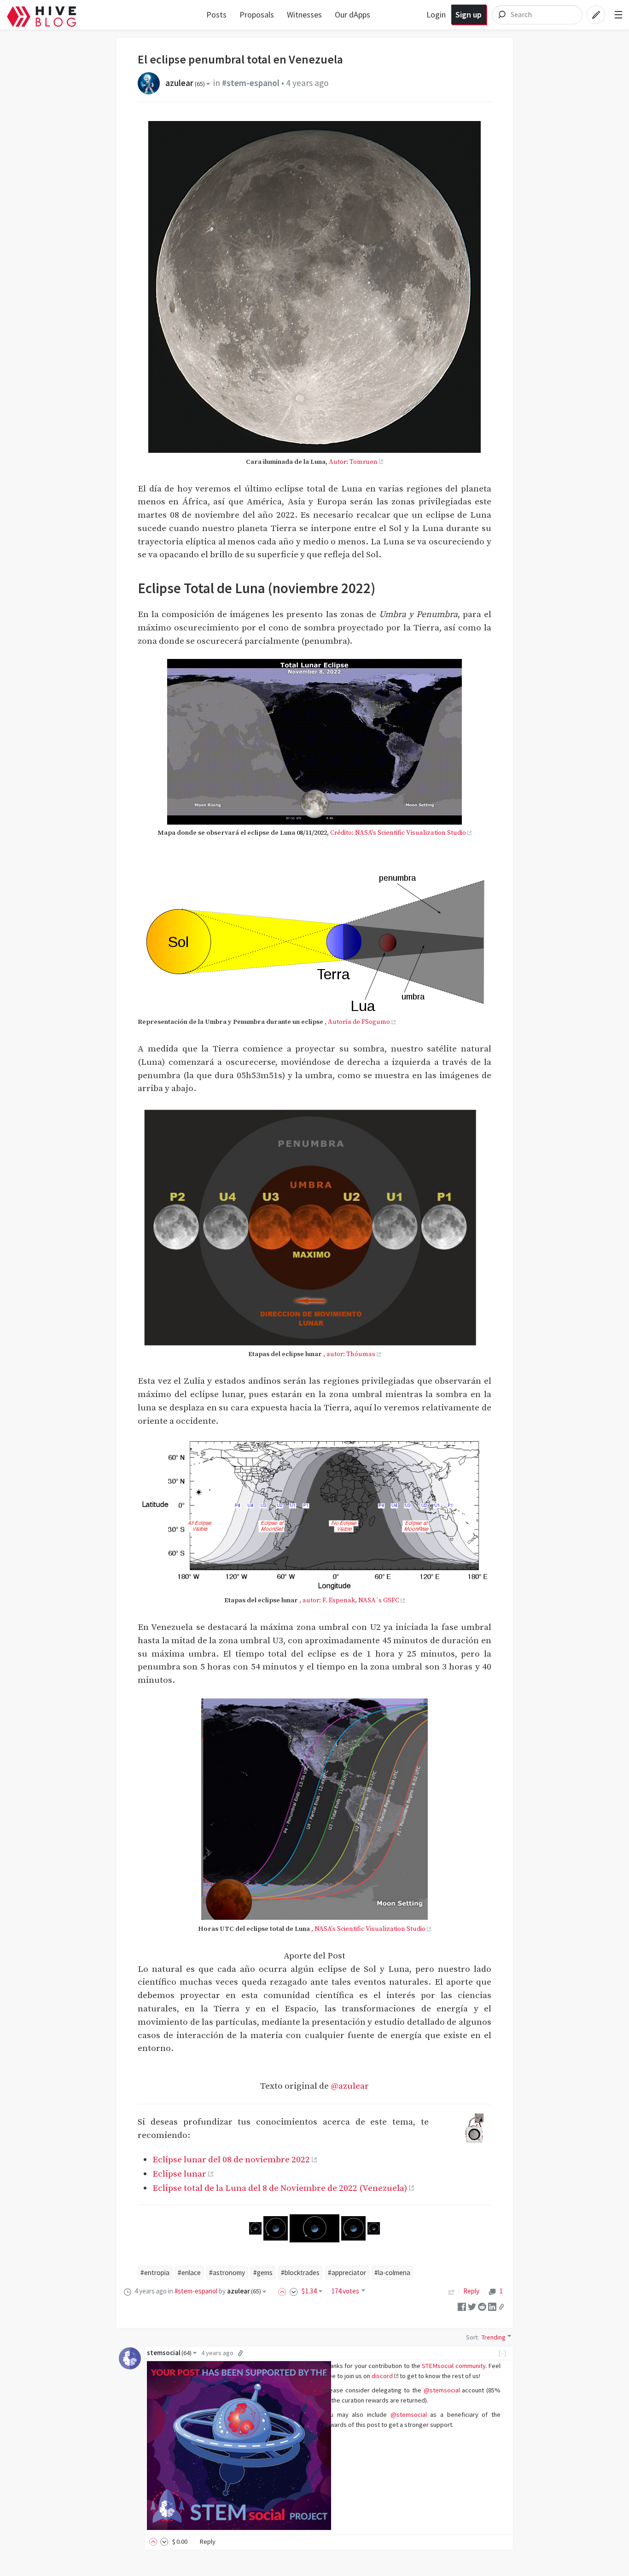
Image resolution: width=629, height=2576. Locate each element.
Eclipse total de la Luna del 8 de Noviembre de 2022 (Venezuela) (280, 2188)
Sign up (469, 14)
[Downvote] (294, 2291)
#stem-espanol (251, 83)
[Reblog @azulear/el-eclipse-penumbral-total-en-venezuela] (452, 2291)
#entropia (155, 2273)
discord (382, 2376)
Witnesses (304, 14)
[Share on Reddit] (482, 2306)
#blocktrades (300, 2273)
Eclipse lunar (179, 2174)
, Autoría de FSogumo (357, 1022)
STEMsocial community (453, 2366)
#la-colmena (392, 2273)
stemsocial (169, 2353)
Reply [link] (471, 2291)
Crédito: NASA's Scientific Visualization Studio (398, 833)
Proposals (257, 14)
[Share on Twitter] (472, 2306)
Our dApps (352, 14)
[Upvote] (284, 2291)
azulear (185, 83)
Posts (216, 14)
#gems (263, 2273)
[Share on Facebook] (462, 2306)
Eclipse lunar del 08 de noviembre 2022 (231, 2160)
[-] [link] (503, 2353)
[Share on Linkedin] (492, 2306)
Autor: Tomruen (353, 462)
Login (436, 14)
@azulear (350, 2086)
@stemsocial (442, 2390)
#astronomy (227, 2273)
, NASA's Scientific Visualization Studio (368, 1929)
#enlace (189, 2273)
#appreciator (347, 2273)
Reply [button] (207, 2541)
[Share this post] (501, 2306)
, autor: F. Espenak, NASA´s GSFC (349, 1600)
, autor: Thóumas (349, 1354)
